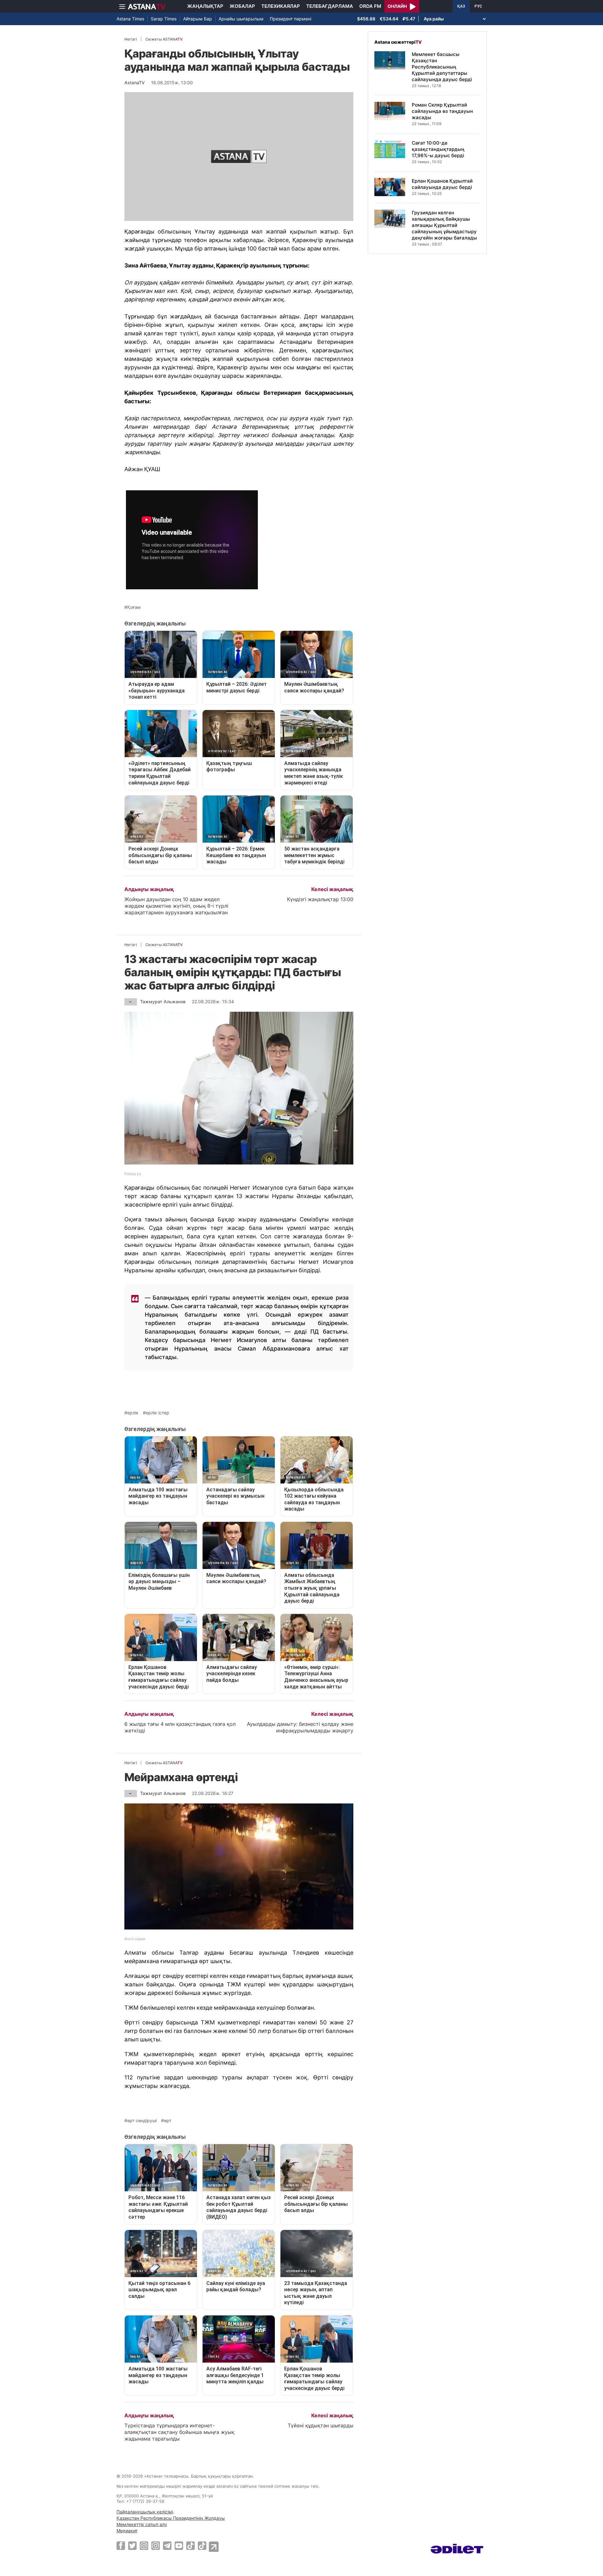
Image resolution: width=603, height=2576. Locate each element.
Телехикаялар (281, 6)
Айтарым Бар (198, 19)
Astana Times (130, 19)
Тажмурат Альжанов (163, 1002)
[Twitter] (132, 2546)
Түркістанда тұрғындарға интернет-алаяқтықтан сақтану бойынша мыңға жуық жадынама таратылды (179, 2432)
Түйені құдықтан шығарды (321, 2425)
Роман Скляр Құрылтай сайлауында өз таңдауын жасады (442, 111)
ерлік (133, 1413)
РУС (478, 6)
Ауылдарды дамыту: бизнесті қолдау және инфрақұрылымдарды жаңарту (300, 1727)
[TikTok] (190, 2546)
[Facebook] (121, 2546)
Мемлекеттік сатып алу (142, 2524)
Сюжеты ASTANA (164, 39)
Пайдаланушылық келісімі (145, 2512)
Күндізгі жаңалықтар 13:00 (320, 899)
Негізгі (131, 39)
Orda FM (370, 6)
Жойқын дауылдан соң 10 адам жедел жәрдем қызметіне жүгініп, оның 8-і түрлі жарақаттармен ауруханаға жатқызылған (176, 906)
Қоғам (134, 607)
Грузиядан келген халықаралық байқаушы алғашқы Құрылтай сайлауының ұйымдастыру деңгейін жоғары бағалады (444, 225)
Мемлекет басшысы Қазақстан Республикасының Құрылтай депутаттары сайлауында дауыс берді (442, 67)
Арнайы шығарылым (241, 19)
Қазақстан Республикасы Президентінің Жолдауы (171, 2518)
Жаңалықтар (205, 6)
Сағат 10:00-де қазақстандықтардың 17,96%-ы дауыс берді (438, 149)
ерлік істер (158, 1413)
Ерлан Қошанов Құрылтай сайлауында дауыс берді (442, 184)
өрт (168, 2121)
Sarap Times (164, 19)
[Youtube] (179, 2546)
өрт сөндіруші (142, 2121)
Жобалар (242, 6)
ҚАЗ (461, 6)
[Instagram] (144, 2546)
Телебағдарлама (330, 6)
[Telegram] (167, 2546)
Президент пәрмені (291, 19)
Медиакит (127, 2531)
